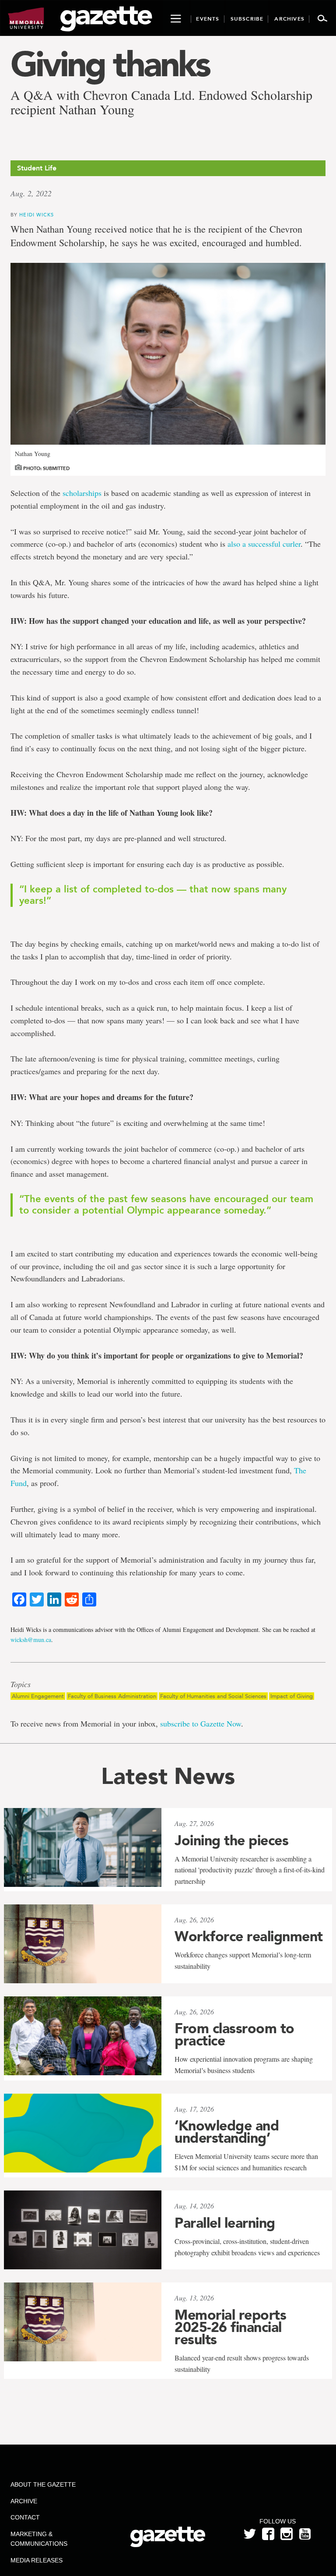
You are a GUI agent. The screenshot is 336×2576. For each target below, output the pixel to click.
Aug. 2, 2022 (31, 193)
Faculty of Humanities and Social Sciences (213, 1696)
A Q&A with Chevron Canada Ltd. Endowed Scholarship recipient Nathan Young (161, 102)
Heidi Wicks (37, 214)
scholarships (82, 493)
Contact (25, 2517)
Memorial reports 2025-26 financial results (230, 2327)
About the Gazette (43, 2484)
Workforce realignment (249, 1936)
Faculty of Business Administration (112, 1696)
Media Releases (37, 2560)
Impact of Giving (292, 1696)
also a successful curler (264, 544)
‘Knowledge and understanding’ (227, 2132)
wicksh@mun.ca (31, 1640)
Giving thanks (110, 64)
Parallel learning (225, 2223)
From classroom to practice (234, 2035)
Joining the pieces (231, 1840)
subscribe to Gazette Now (201, 1723)
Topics (21, 1684)
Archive (24, 2501)
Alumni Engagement (38, 1696)
